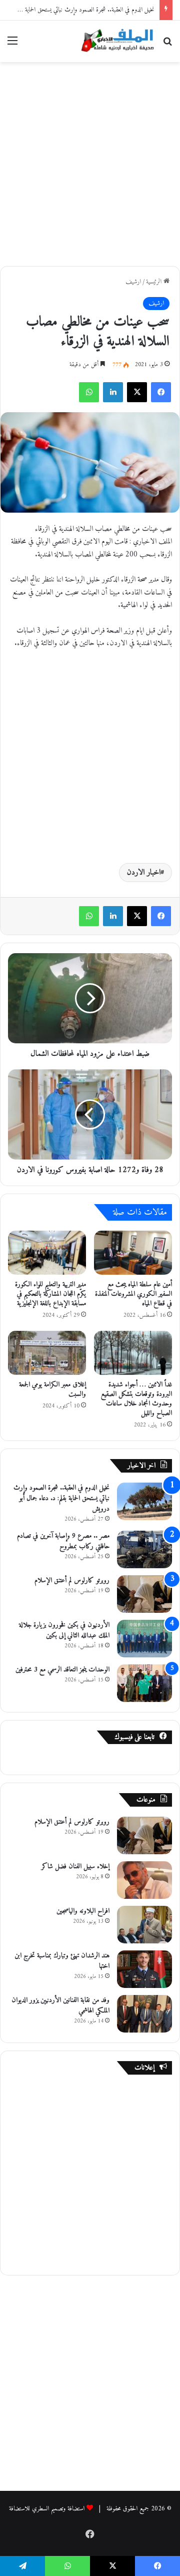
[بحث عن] (167, 45)
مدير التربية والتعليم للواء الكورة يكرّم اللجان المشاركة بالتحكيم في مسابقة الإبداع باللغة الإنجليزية (50, 1294)
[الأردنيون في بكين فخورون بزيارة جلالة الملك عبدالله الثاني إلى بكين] (144, 1639)
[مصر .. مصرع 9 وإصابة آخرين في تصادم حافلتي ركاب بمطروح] (144, 1549)
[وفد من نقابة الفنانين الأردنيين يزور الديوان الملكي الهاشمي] (144, 2014)
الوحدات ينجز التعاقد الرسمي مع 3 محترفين (62, 1670)
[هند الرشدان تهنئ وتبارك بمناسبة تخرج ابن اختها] (144, 1969)
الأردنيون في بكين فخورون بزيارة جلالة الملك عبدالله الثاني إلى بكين (64, 1630)
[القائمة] (12, 45)
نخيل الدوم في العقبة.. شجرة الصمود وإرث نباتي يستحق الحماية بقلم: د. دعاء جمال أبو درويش (61, 1498)
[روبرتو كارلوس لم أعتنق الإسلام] (144, 1594)
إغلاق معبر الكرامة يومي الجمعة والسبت (52, 1389)
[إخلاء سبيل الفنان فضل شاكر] (144, 1880)
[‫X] (137, 392)
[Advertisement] (90, 162)
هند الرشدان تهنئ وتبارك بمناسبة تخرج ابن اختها (62, 1961)
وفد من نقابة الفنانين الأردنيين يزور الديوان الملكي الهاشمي (60, 2006)
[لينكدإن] (113, 392)
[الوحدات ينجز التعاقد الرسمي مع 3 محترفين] (144, 1683)
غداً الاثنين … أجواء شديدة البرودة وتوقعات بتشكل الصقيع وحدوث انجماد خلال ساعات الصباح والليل (136, 1399)
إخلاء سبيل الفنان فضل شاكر (75, 1867)
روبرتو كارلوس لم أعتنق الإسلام (72, 1581)
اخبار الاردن (144, 873)
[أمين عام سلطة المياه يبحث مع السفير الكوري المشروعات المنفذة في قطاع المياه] (133, 1253)
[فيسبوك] (161, 392)
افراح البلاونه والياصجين (83, 1911)
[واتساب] (89, 392)
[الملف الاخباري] (115, 41)
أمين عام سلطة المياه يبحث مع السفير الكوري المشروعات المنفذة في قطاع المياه (133, 1294)
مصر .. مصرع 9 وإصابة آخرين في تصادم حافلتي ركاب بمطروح (63, 1541)
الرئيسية (155, 282)
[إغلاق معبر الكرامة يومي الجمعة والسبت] (47, 1353)
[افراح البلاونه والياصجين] (144, 1925)
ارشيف (133, 282)
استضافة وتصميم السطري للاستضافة (47, 2509)
